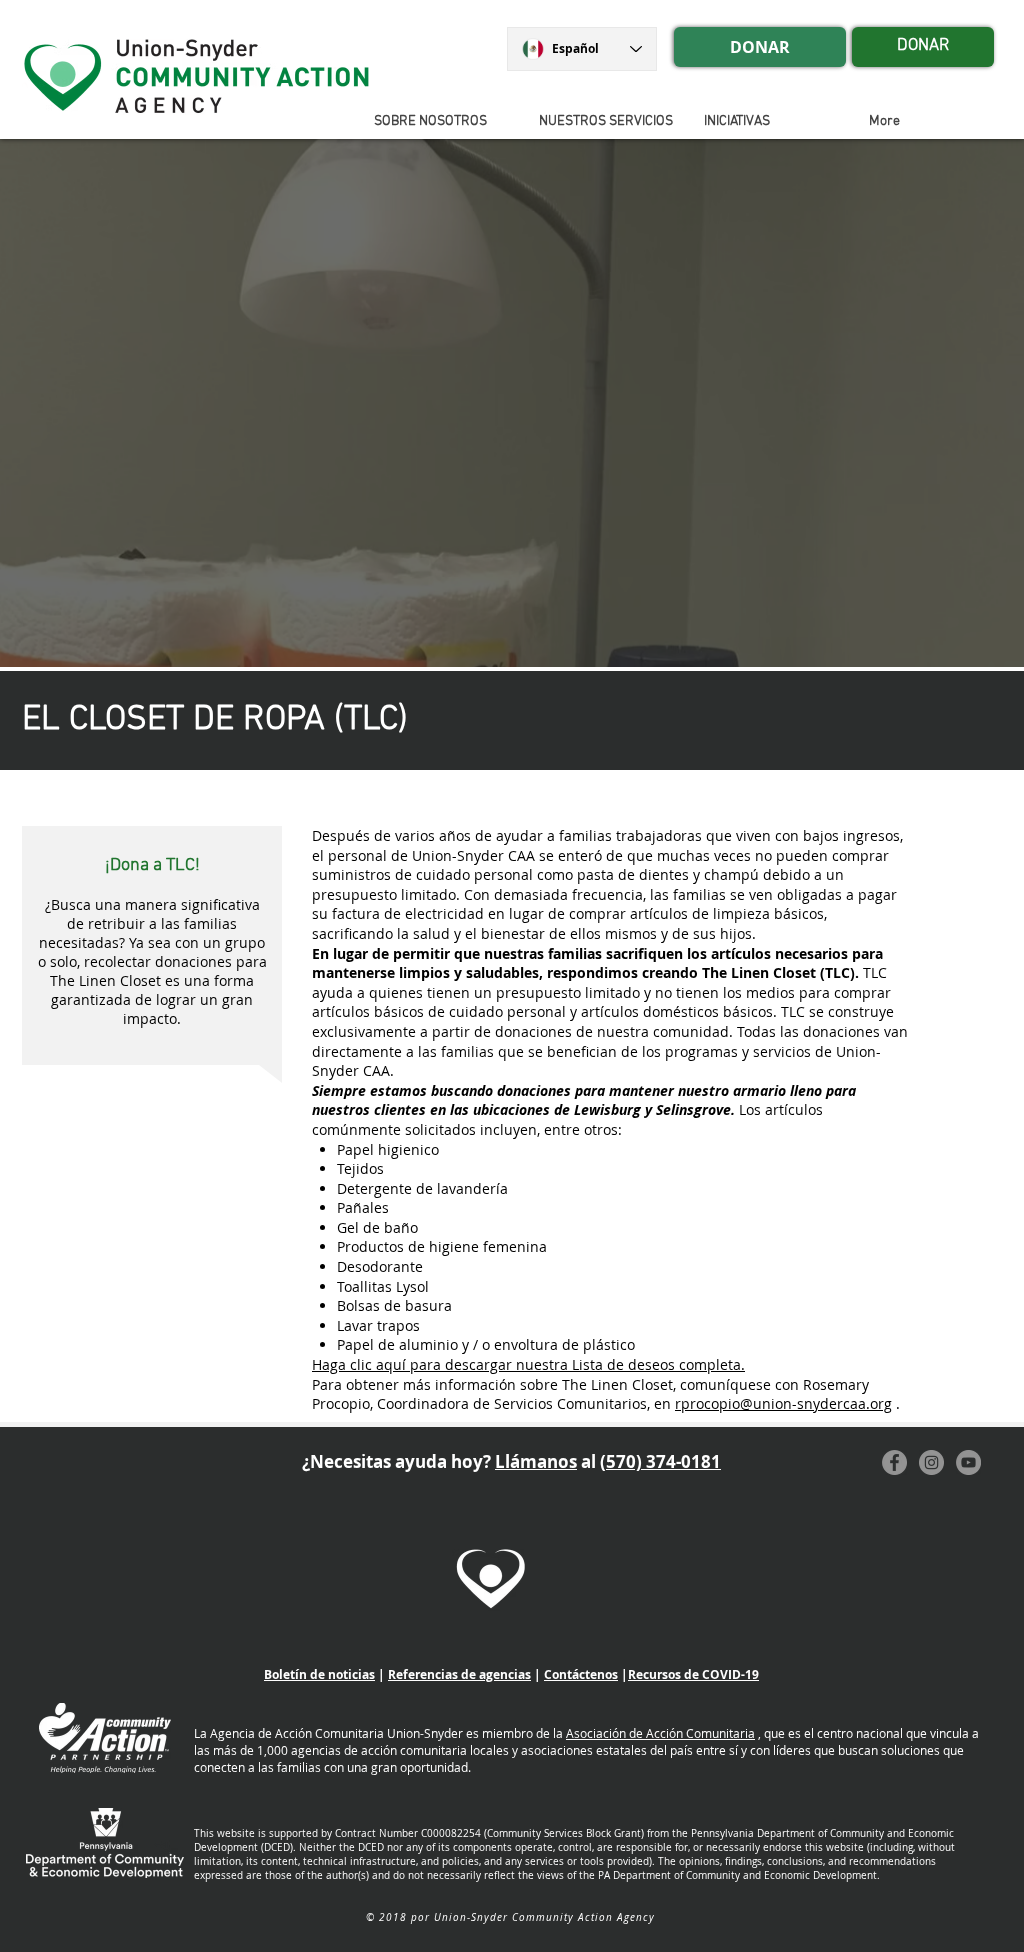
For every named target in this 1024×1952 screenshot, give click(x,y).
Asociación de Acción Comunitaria (660, 1733)
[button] (770, 122)
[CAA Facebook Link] (894, 1462)
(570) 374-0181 (660, 1461)
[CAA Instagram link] (931, 1462)
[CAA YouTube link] (968, 1462)
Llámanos (536, 1461)
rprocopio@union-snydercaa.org (783, 1403)
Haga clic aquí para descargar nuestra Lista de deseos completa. (528, 1364)
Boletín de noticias (319, 1674)
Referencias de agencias (459, 1674)
